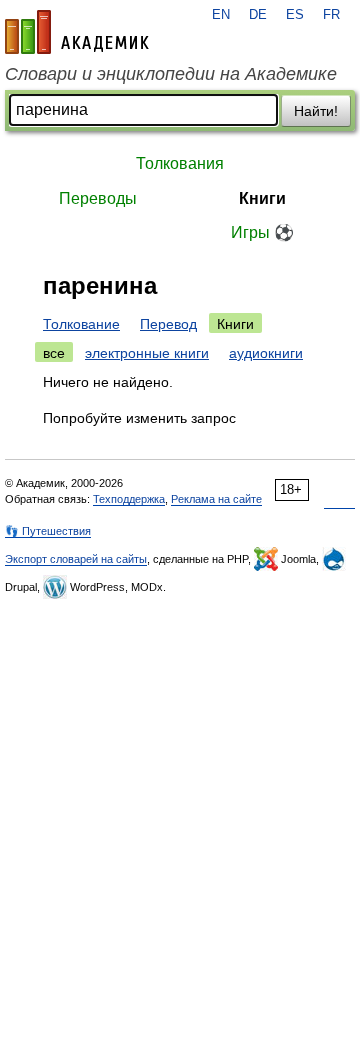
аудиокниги (266, 353)
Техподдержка (129, 499)
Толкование (81, 324)
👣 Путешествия (48, 531)
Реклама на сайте (216, 499)
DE (258, 15)
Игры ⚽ (262, 232)
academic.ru (77, 32)
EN (221, 15)
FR (331, 15)
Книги (262, 198)
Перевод (168, 324)
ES (295, 15)
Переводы (98, 198)
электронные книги (147, 353)
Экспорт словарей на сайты (76, 559)
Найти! (316, 111)
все (54, 353)
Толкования (180, 163)
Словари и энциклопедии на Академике (171, 74)
